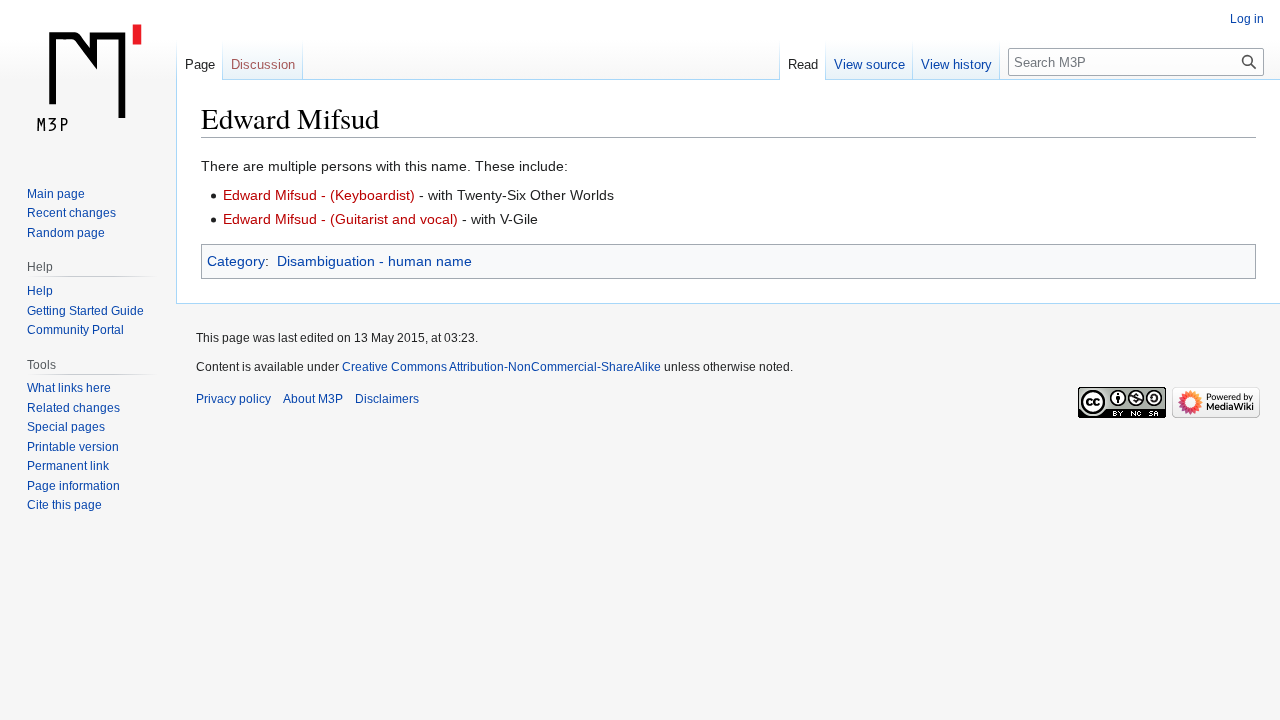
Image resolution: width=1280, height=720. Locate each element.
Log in (1247, 19)
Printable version (73, 447)
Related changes (73, 408)
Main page (56, 194)
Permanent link (68, 466)
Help (40, 291)
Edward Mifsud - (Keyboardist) (319, 195)
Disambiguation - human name (374, 261)
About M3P (313, 399)
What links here (69, 388)
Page (200, 64)
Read (803, 64)
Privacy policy (233, 399)
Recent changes (71, 213)
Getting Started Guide (85, 311)
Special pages (66, 427)
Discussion (263, 64)
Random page (66, 233)
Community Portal (75, 330)
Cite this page (64, 505)
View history (956, 64)
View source (869, 64)
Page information (73, 486)
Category (236, 261)
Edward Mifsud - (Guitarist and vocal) (340, 219)
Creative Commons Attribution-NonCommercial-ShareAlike (501, 367)
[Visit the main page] (88, 80)
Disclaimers (387, 399)
